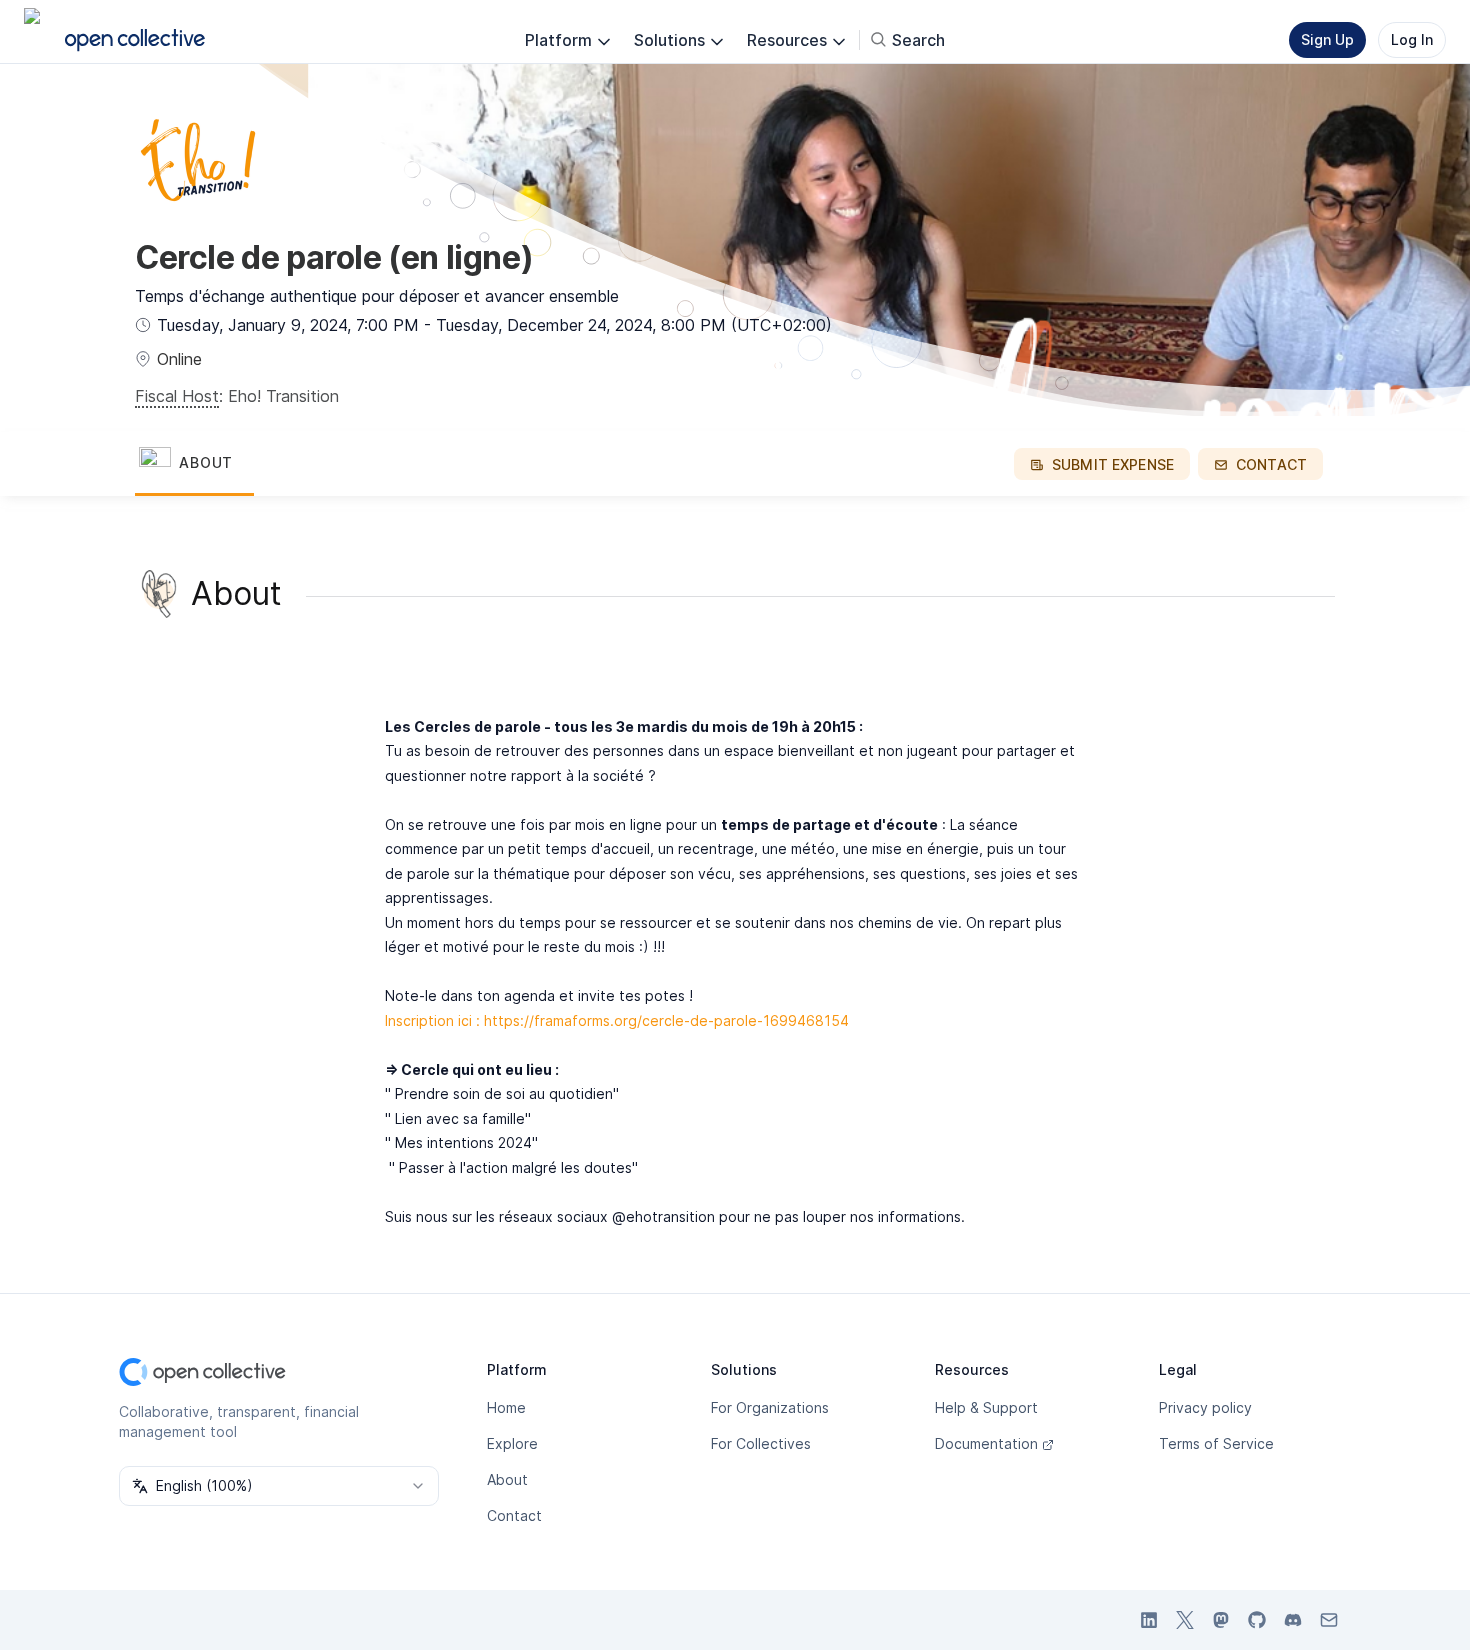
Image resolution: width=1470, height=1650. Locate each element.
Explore (512, 1443)
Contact (514, 1515)
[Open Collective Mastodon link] (1221, 1620)
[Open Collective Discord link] (1293, 1620)
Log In (1412, 39)
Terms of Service (1216, 1443)
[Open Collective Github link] (1257, 1620)
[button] (194, 464)
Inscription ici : (432, 1020)
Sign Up (1327, 39)
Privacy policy (1205, 1407)
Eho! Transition (283, 396)
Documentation (986, 1443)
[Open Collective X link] (1185, 1620)
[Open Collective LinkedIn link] (1149, 1620)
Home (506, 1407)
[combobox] (279, 1486)
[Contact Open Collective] (1329, 1620)
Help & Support (986, 1407)
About (507, 1479)
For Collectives (761, 1443)
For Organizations (770, 1407)
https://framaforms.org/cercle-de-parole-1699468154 (666, 1020)
